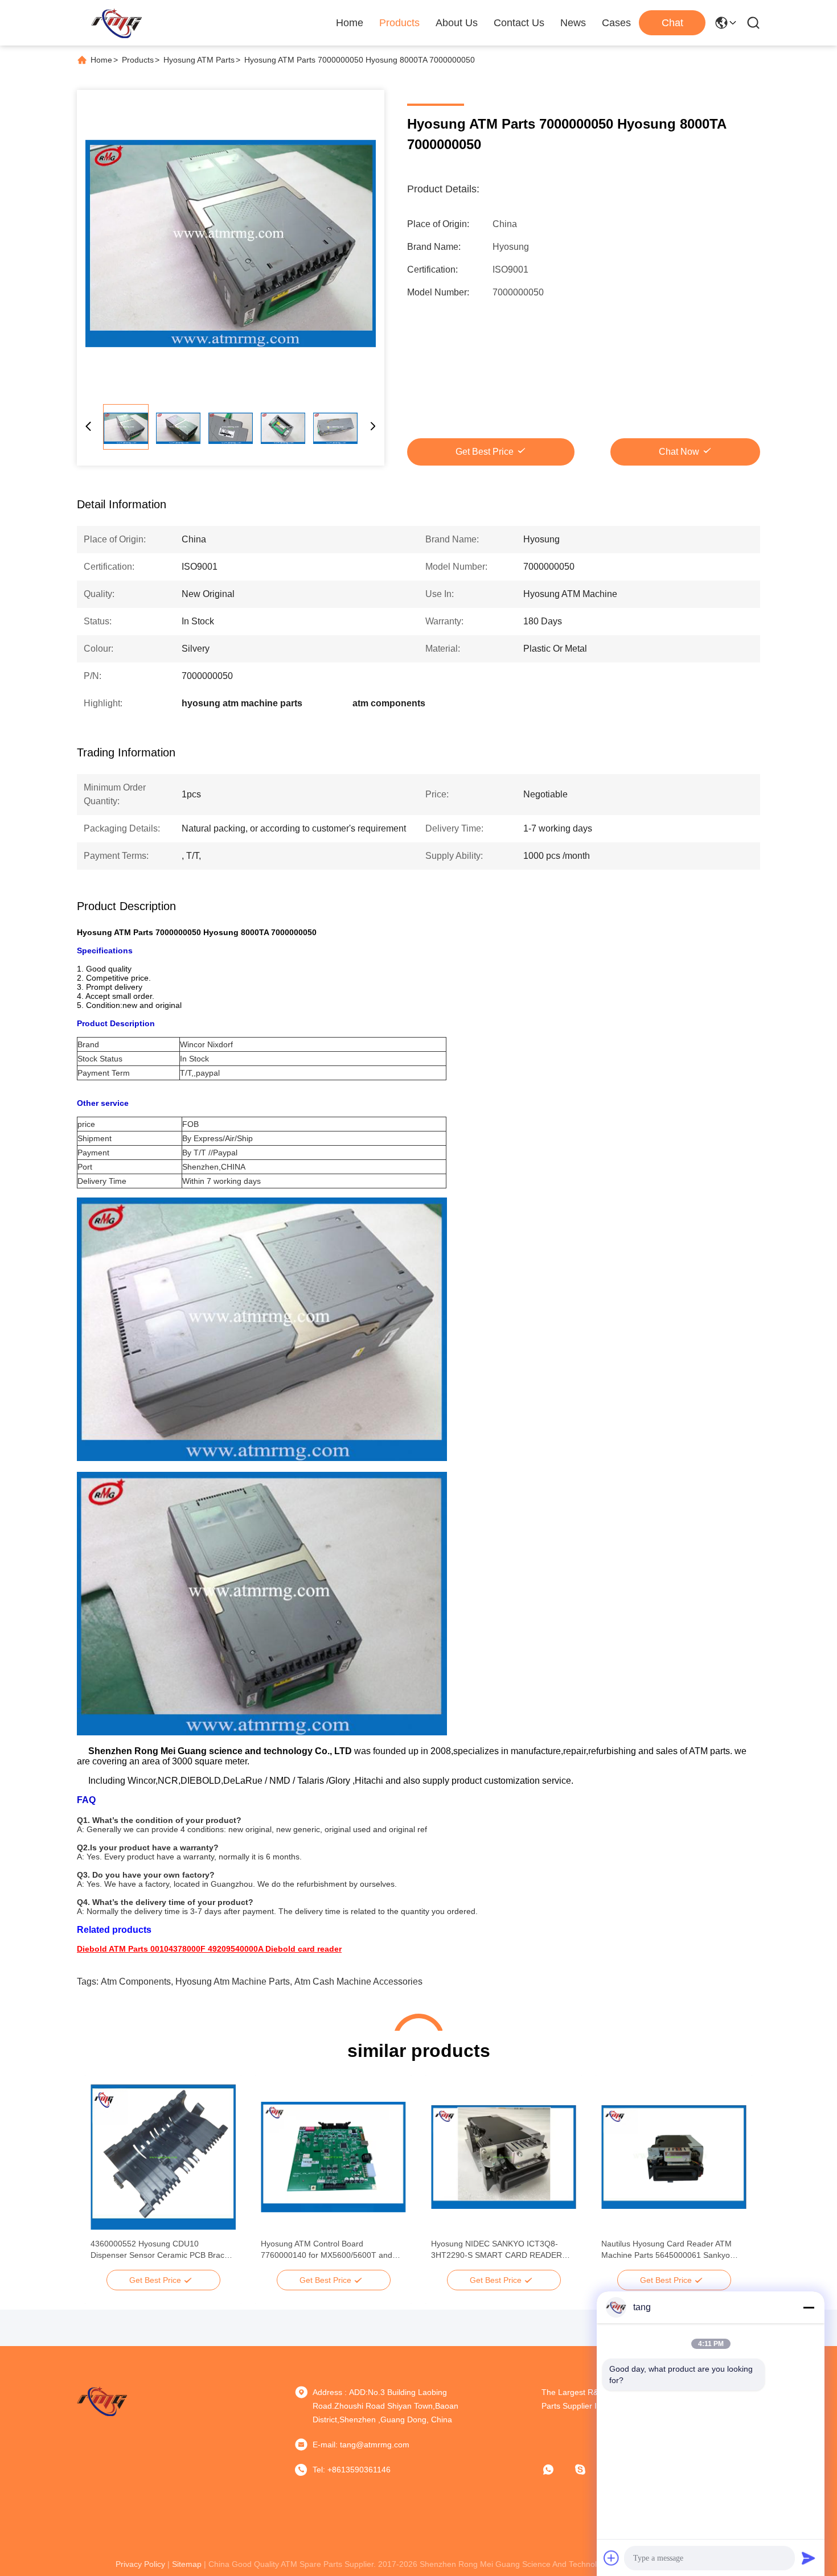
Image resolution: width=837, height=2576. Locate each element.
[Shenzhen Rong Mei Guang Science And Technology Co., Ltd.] (116, 23)
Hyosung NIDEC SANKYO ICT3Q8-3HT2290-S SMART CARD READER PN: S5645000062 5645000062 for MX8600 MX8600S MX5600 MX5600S (500, 2250)
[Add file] (612, 2558)
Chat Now (679, 452)
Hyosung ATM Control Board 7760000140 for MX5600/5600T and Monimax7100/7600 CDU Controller (327, 2250)
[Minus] (809, 2307)
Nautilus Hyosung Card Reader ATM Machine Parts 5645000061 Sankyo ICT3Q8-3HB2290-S (666, 2250)
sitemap (187, 2564)
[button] (105, 2177)
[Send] (809, 2558)
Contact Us (519, 23)
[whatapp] (556, 2470)
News (573, 23)
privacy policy (140, 2564)
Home (350, 23)
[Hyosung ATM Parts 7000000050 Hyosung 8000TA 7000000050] (231, 244)
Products (399, 23)
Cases (616, 23)
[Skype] (588, 2470)
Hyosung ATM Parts (199, 60)
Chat (672, 23)
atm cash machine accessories (358, 1982)
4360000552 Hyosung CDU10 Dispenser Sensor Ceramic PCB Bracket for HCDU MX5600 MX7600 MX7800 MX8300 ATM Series (163, 2250)
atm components (136, 1982)
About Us (457, 23)
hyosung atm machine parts (233, 1982)
